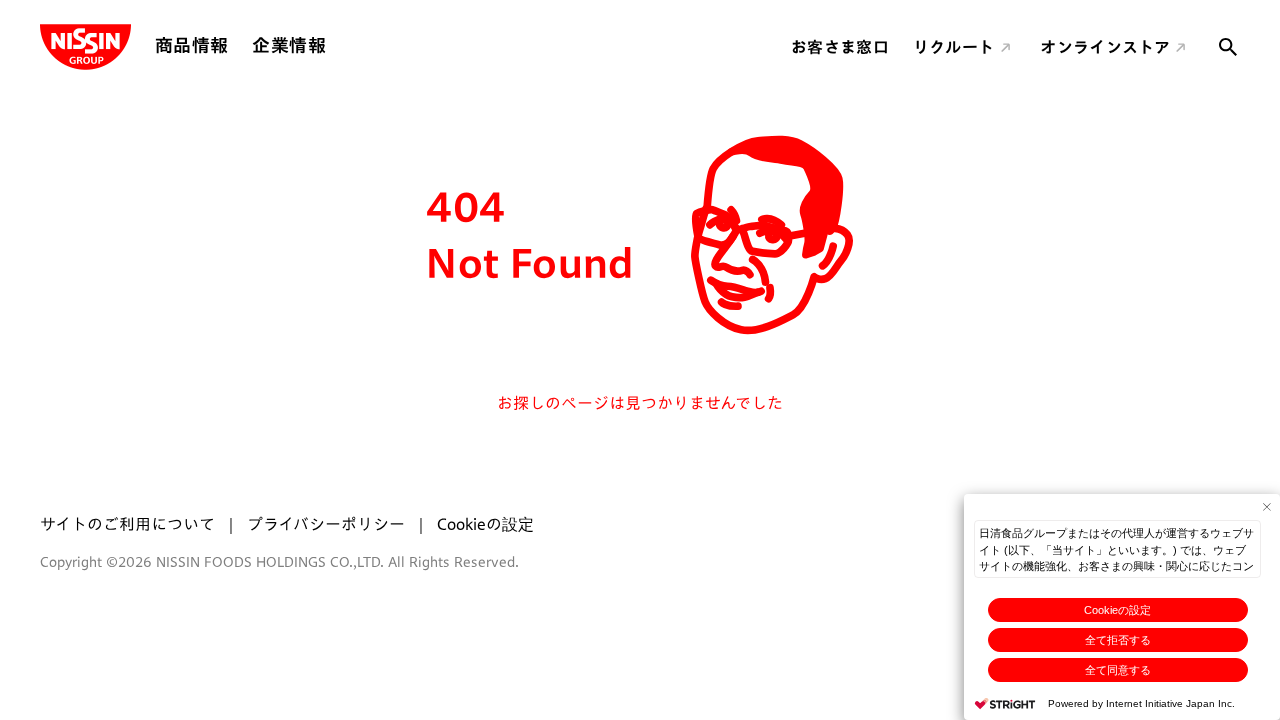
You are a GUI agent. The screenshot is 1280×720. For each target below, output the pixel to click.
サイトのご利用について (127, 524)
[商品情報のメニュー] (234, 45)
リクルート (954, 47)
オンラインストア (1105, 47)
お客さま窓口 (840, 47)
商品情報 (191, 45)
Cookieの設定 (1117, 610)
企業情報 (288, 45)
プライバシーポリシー (326, 524)
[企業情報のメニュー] (332, 45)
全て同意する (1118, 670)
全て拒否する (1118, 640)
